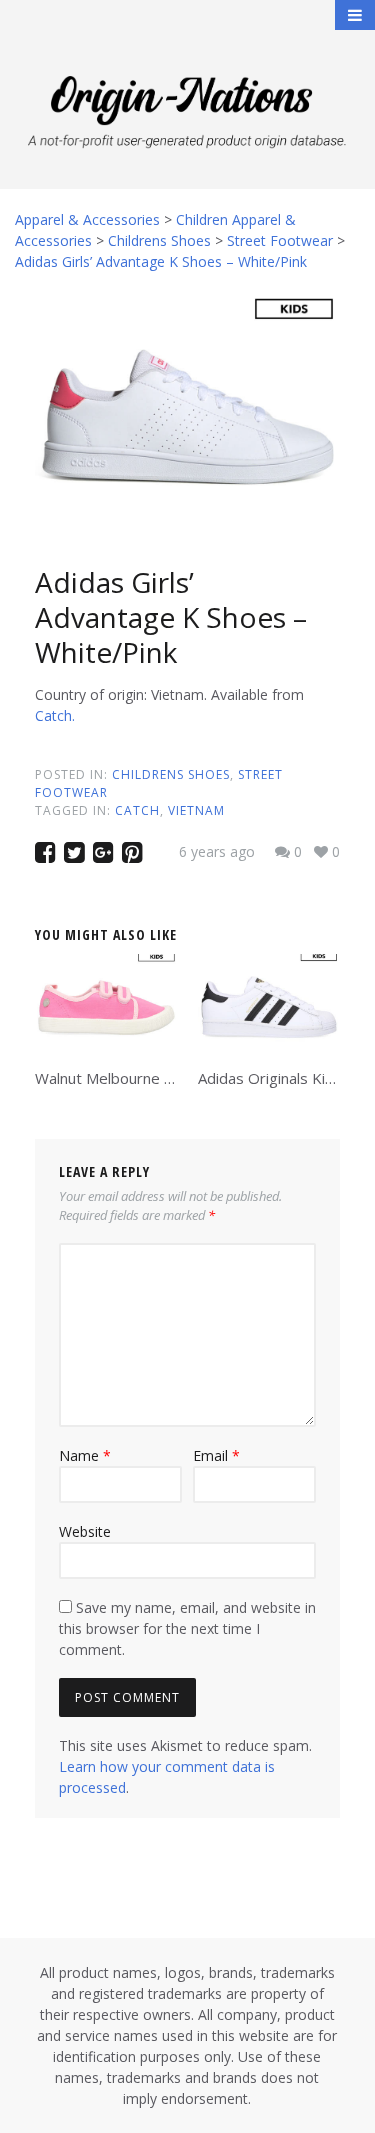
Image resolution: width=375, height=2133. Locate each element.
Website (85, 1531)
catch (137, 810)
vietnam (196, 810)
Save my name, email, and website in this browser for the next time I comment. (187, 1628)
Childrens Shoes (171, 774)
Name (85, 1455)
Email (216, 1455)
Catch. (55, 715)
